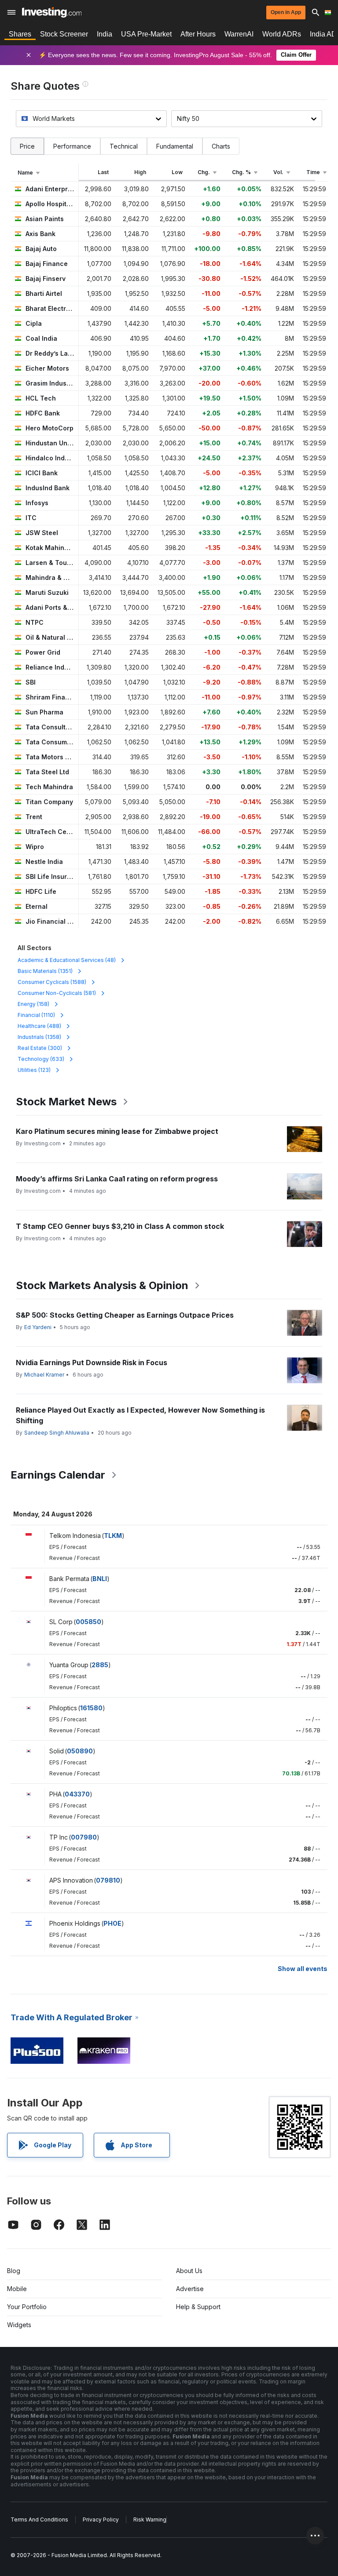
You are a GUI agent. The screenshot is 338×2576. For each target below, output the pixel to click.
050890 (80, 1751)
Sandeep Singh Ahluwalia (57, 1433)
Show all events (303, 1969)
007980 (84, 1837)
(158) (33, 1004)
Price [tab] (27, 146)
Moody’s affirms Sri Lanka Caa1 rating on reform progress (117, 1179)
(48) (67, 960)
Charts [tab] (221, 146)
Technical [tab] (124, 146)
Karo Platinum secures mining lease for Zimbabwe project (117, 1131)
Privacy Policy (101, 2520)
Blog (14, 2271)
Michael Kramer (44, 1375)
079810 (108, 1880)
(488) (39, 1026)
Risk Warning (150, 2520)
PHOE (112, 1923)
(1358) (39, 1037)
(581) (57, 993)
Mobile (17, 2289)
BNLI (100, 1579)
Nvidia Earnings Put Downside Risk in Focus (92, 1363)
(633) (41, 1059)
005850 (88, 1622)
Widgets (19, 2325)
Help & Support (198, 2307)
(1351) (45, 971)
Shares (20, 34)
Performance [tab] (72, 146)
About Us (189, 2271)
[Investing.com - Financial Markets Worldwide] (52, 12)
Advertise (190, 2289)
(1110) (36, 1015)
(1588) (52, 982)
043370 (77, 1794)
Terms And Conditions (39, 2520)
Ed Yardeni (38, 1327)
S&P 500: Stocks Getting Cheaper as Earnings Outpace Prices (125, 1315)
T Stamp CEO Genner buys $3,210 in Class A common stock (120, 1226)
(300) (40, 1048)
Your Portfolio (27, 2307)
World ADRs (282, 34)
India (105, 34)
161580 (91, 1708)
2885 (100, 1665)
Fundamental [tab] (175, 146)
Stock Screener (64, 34)
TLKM (113, 1536)
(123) (34, 1070)
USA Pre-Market (146, 34)
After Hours (198, 34)
